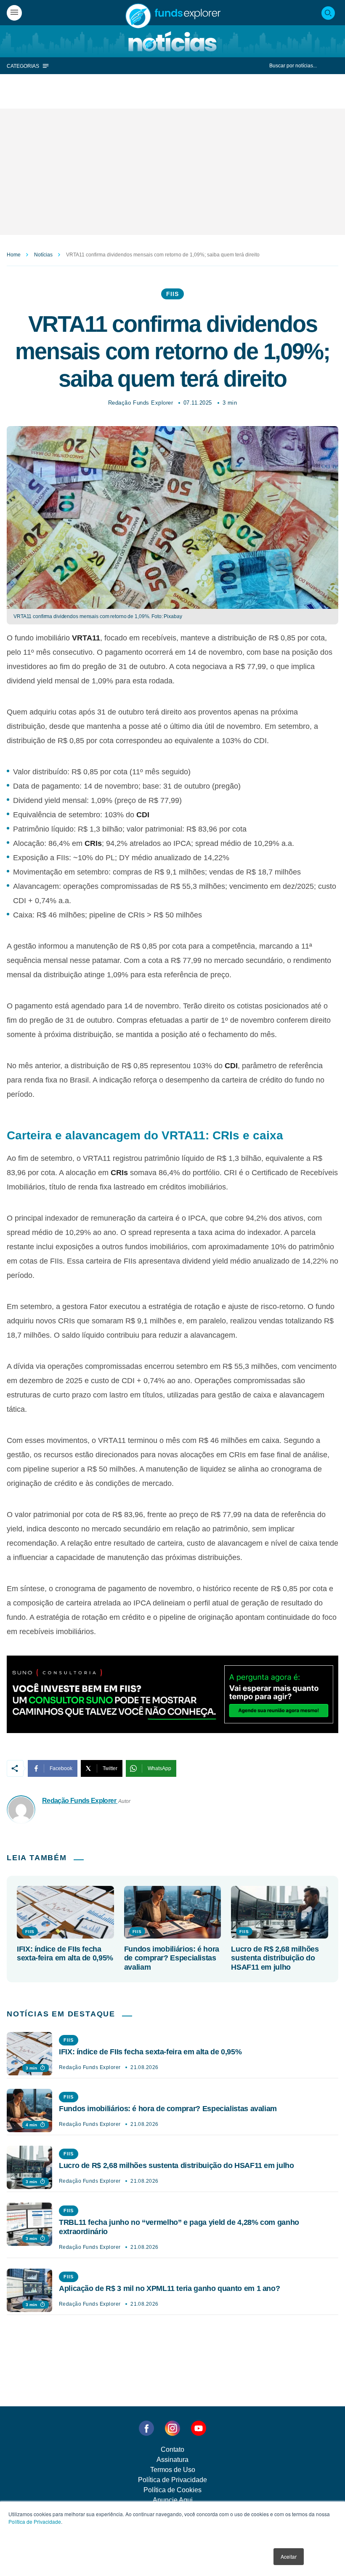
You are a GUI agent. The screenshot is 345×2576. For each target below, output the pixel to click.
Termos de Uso (173, 2470)
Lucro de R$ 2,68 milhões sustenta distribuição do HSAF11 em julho (275, 1958)
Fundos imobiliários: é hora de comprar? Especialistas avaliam (172, 1958)
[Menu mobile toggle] (14, 13)
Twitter (110, 1768)
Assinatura (172, 2460)
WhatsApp (159, 1768)
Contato (172, 2449)
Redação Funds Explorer (141, 403)
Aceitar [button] (289, 2556)
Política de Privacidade (35, 2521)
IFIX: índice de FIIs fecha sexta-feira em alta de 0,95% (65, 1954)
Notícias (43, 255)
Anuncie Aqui (173, 2500)
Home (14, 255)
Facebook (61, 1768)
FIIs (172, 294)
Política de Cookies (172, 2490)
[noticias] (172, 41)
